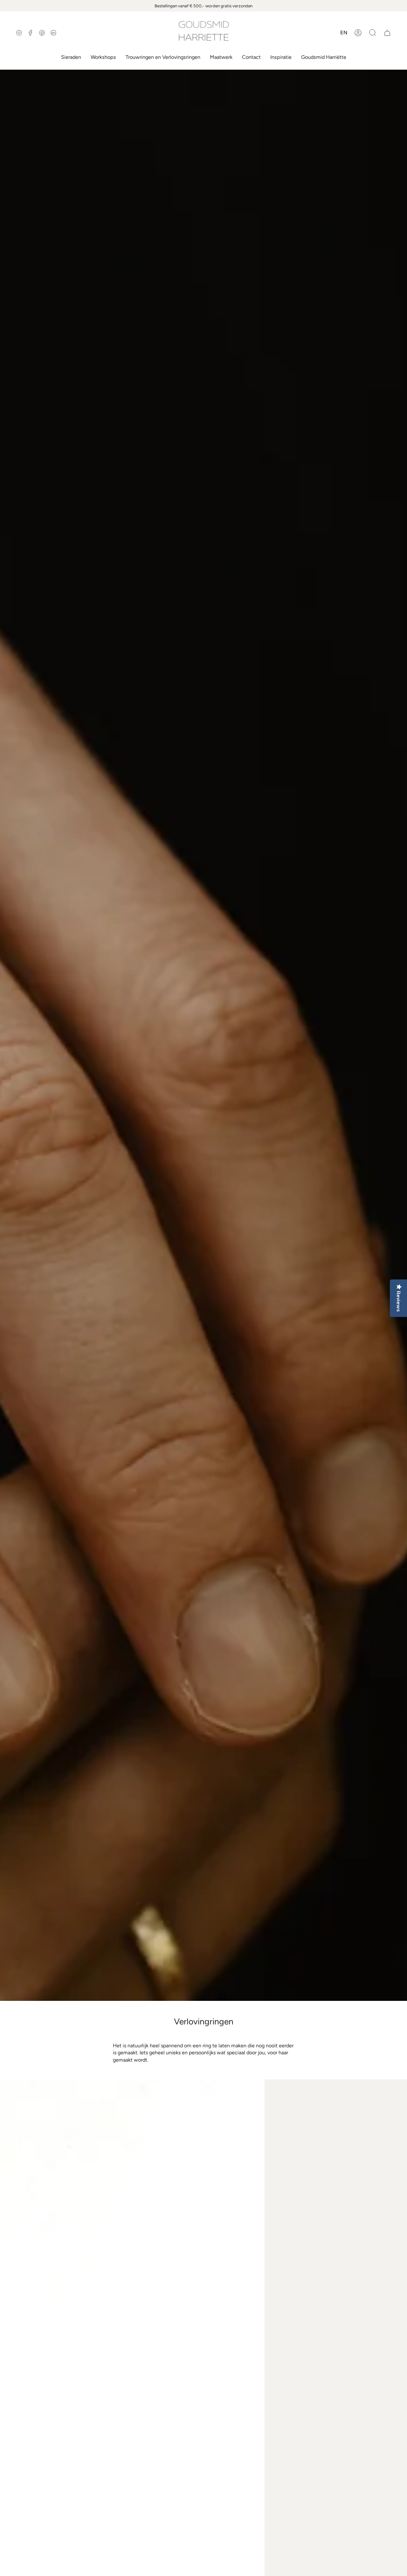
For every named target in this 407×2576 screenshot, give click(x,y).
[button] (373, 33)
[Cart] (387, 33)
